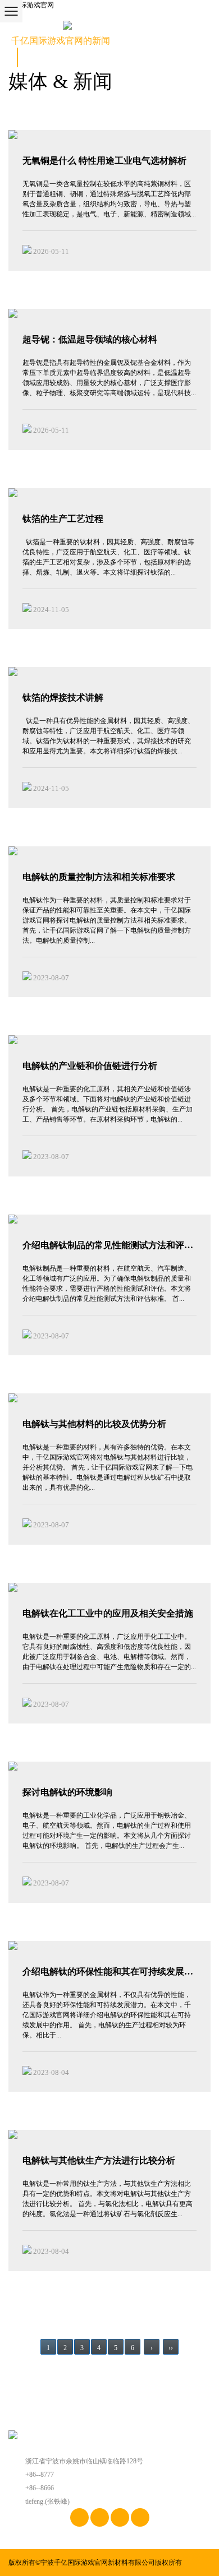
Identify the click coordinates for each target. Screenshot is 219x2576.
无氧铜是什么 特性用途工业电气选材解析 (104, 161)
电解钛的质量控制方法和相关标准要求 (99, 877)
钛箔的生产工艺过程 (63, 519)
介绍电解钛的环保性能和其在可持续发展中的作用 (108, 1973)
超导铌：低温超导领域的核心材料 (90, 339)
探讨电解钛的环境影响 (67, 1792)
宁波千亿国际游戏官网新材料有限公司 (98, 2563)
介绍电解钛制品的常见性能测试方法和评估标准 (108, 1246)
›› (171, 2348)
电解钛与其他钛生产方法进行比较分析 (99, 2160)
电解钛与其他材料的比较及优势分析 (94, 1424)
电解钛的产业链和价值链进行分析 (90, 1066)
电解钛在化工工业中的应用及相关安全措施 (108, 1613)
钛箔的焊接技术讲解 (63, 698)
